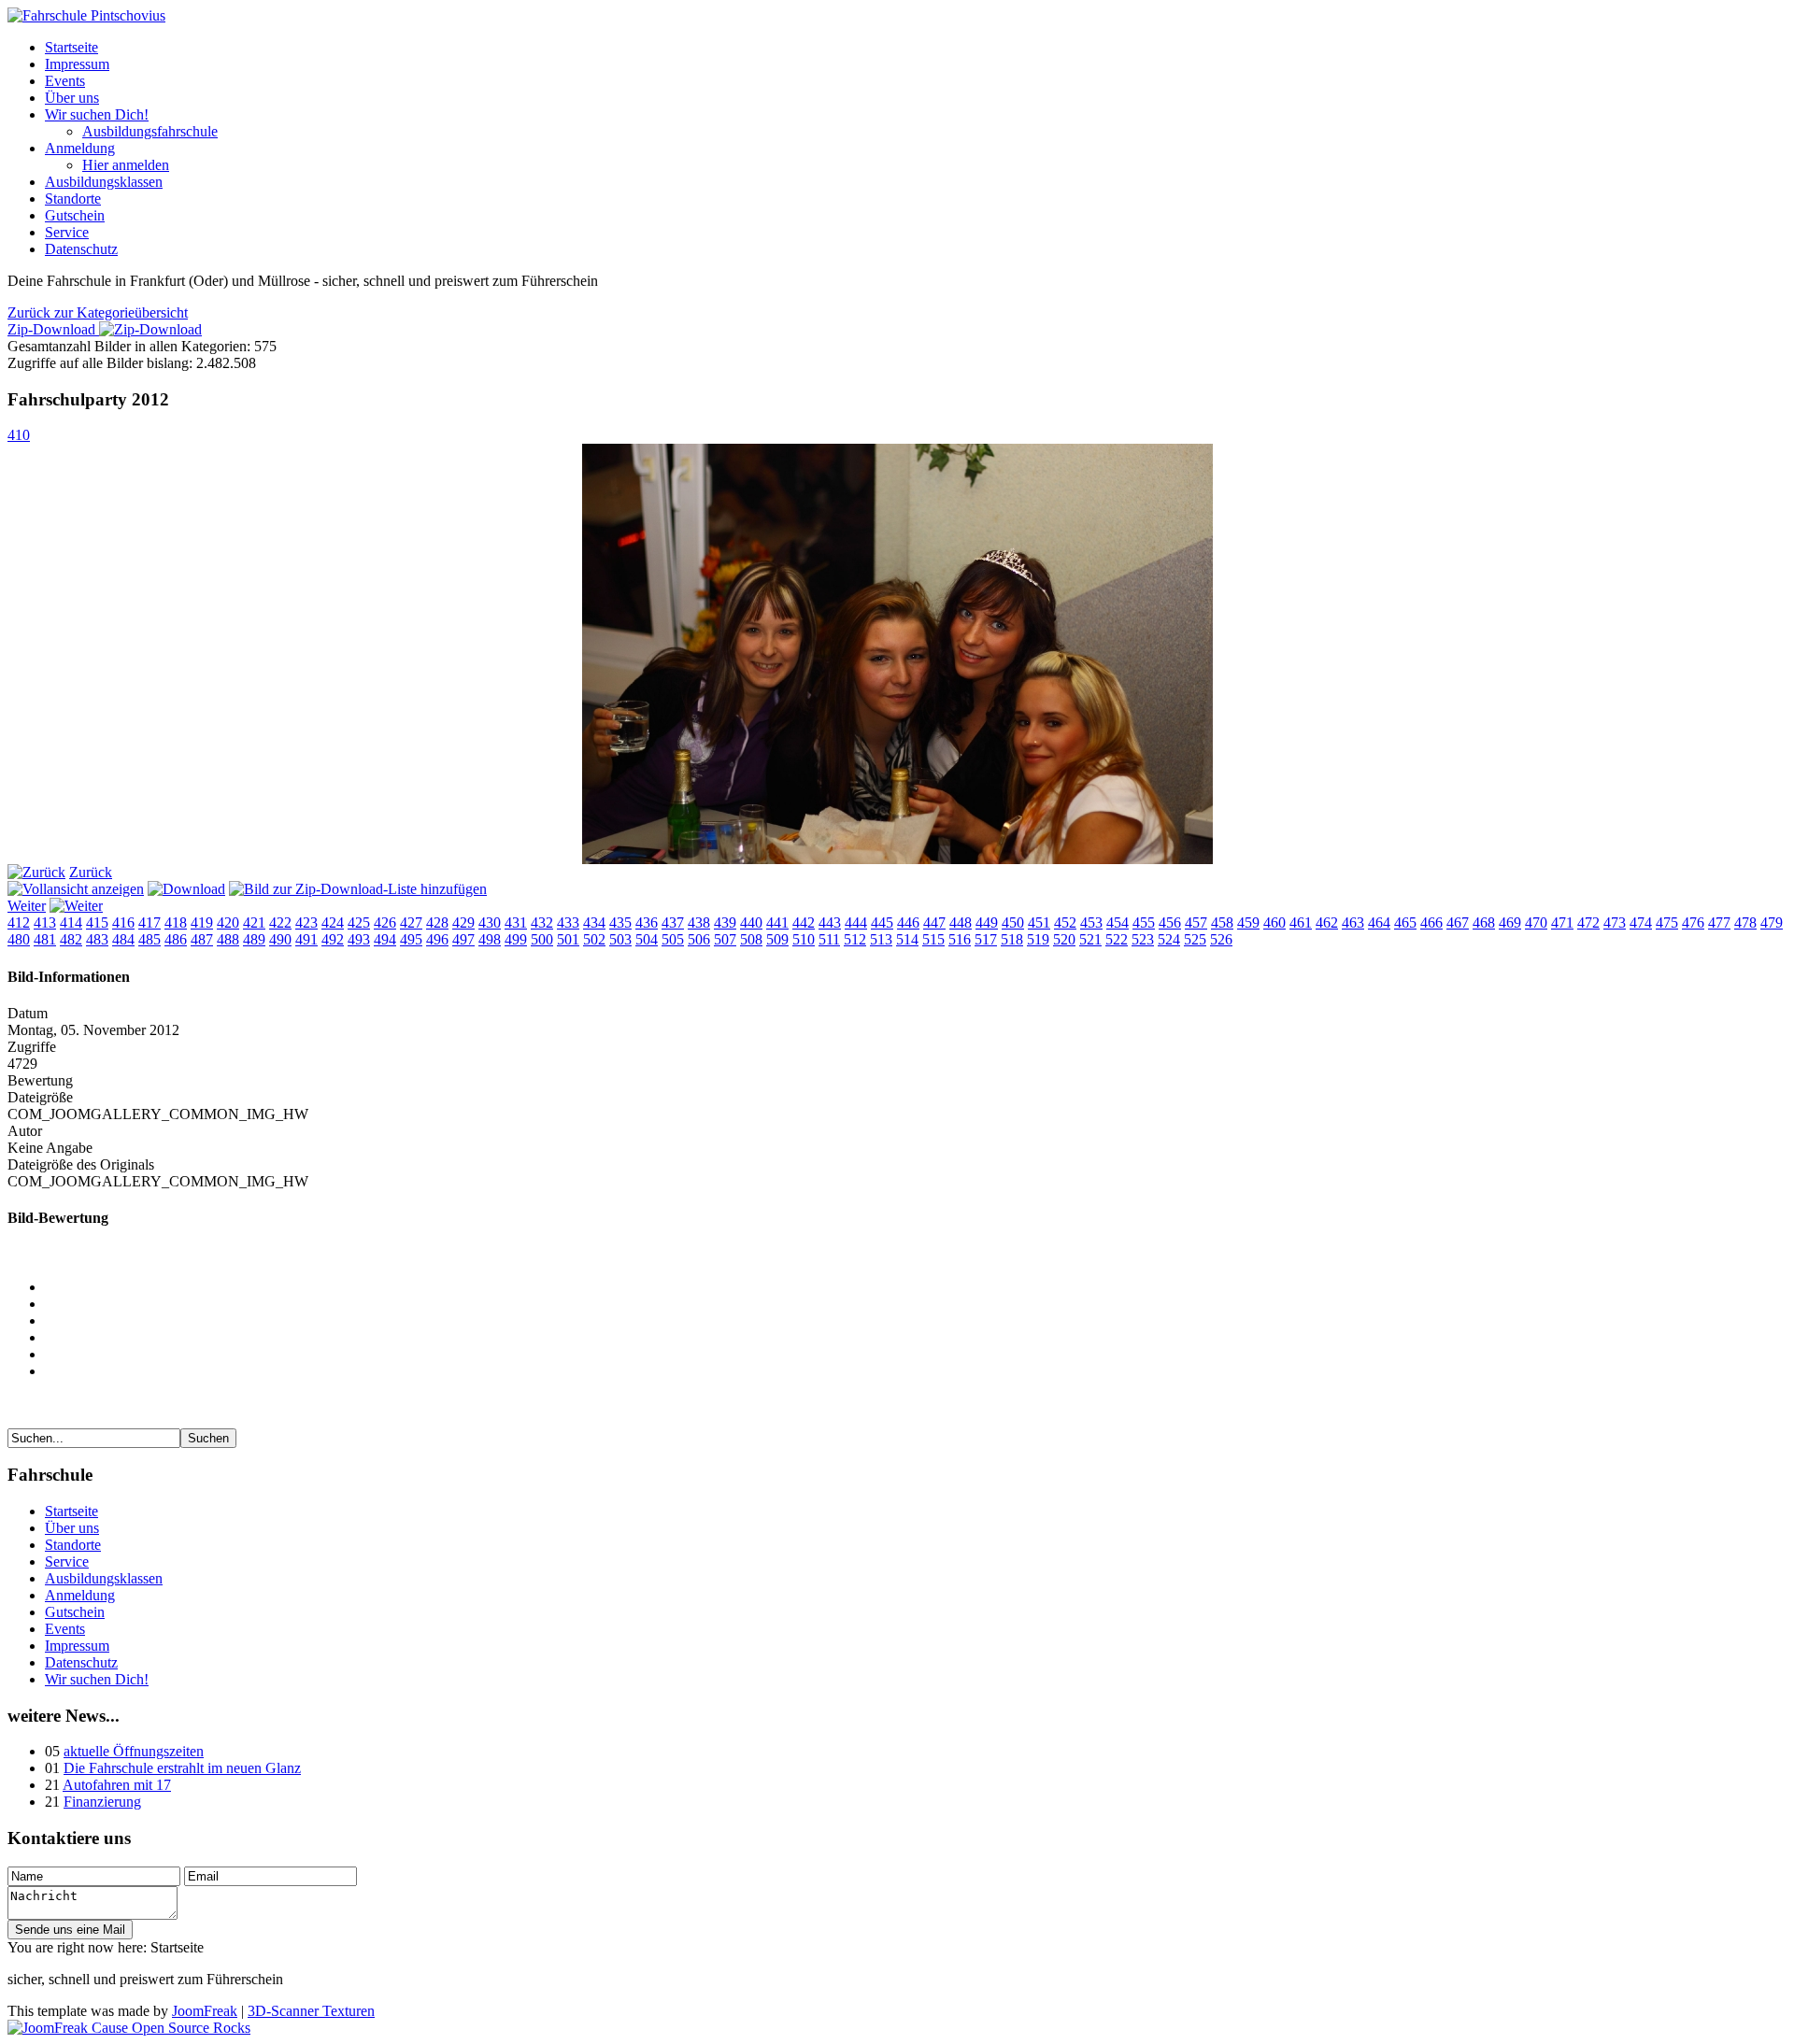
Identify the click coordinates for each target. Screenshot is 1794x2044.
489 (254, 939)
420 (228, 923)
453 (1091, 923)
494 (385, 939)
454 (1118, 923)
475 (1667, 923)
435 (620, 923)
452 (1065, 923)
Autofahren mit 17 (117, 1785)
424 (333, 923)
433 (568, 923)
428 (437, 923)
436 (647, 923)
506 (699, 939)
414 (71, 923)
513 (881, 939)
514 (907, 939)
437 (673, 923)
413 (45, 923)
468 (1484, 923)
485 (149, 939)
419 (202, 923)
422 (280, 923)
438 (699, 923)
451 (1039, 923)
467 (1458, 923)
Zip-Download (53, 329)
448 (961, 923)
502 (594, 939)
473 (1615, 923)
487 (202, 939)
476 (1693, 923)
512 (855, 939)
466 (1431, 923)
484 (123, 939)
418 (176, 923)
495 (411, 939)
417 (149, 923)
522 (1117, 939)
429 (463, 923)
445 (882, 923)
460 (1274, 923)
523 (1143, 939)
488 (228, 939)
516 (960, 939)
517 (986, 939)
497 (463, 939)
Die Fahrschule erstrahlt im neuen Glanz (182, 1768)
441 (777, 923)
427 (411, 923)
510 (804, 939)
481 (45, 939)
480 (19, 939)
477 (1719, 923)
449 (987, 923)
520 (1064, 939)
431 (516, 923)
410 (19, 435)
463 (1353, 923)
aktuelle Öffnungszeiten (134, 1751)
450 (1013, 923)
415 (97, 923)
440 (751, 923)
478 (1745, 923)
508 (751, 939)
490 (280, 939)
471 (1562, 923)
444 (856, 923)
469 (1510, 923)
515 (933, 939)
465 (1405, 923)
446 (908, 923)
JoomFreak (205, 2011)
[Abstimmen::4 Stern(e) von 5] (916, 1355)
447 (934, 923)
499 (516, 939)
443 (830, 923)
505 (673, 939)
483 (97, 939)
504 (647, 939)
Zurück (91, 872)
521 (1090, 939)
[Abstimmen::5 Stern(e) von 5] (916, 1371)
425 (359, 923)
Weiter (27, 906)
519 (1038, 939)
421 (254, 923)
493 (359, 939)
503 (620, 939)
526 (1221, 939)
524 (1169, 939)
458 (1222, 923)
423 (306, 923)
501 (568, 939)
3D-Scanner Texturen (311, 2011)
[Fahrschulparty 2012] (897, 859)
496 (437, 939)
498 (490, 939)
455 (1144, 923)
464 (1379, 923)
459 (1248, 923)
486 (176, 939)
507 (725, 939)
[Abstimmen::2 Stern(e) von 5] (916, 1321)
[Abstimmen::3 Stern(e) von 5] (916, 1338)
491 (306, 939)
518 (1012, 939)
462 (1327, 923)
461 (1301, 923)
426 (385, 923)
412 (19, 923)
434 (594, 923)
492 (333, 939)
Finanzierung (102, 1802)
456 (1170, 923)
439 (725, 923)
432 (542, 923)
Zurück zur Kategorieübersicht (98, 312)
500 (542, 939)
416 (123, 923)
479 (1772, 923)
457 (1196, 923)
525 (1195, 939)
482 (71, 939)
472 (1588, 923)
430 (490, 923)
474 (1641, 923)
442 (804, 923)
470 (1536, 923)
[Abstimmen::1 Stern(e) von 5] (916, 1304)
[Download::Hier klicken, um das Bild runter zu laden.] (186, 889)
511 (829, 939)
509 (777, 939)
